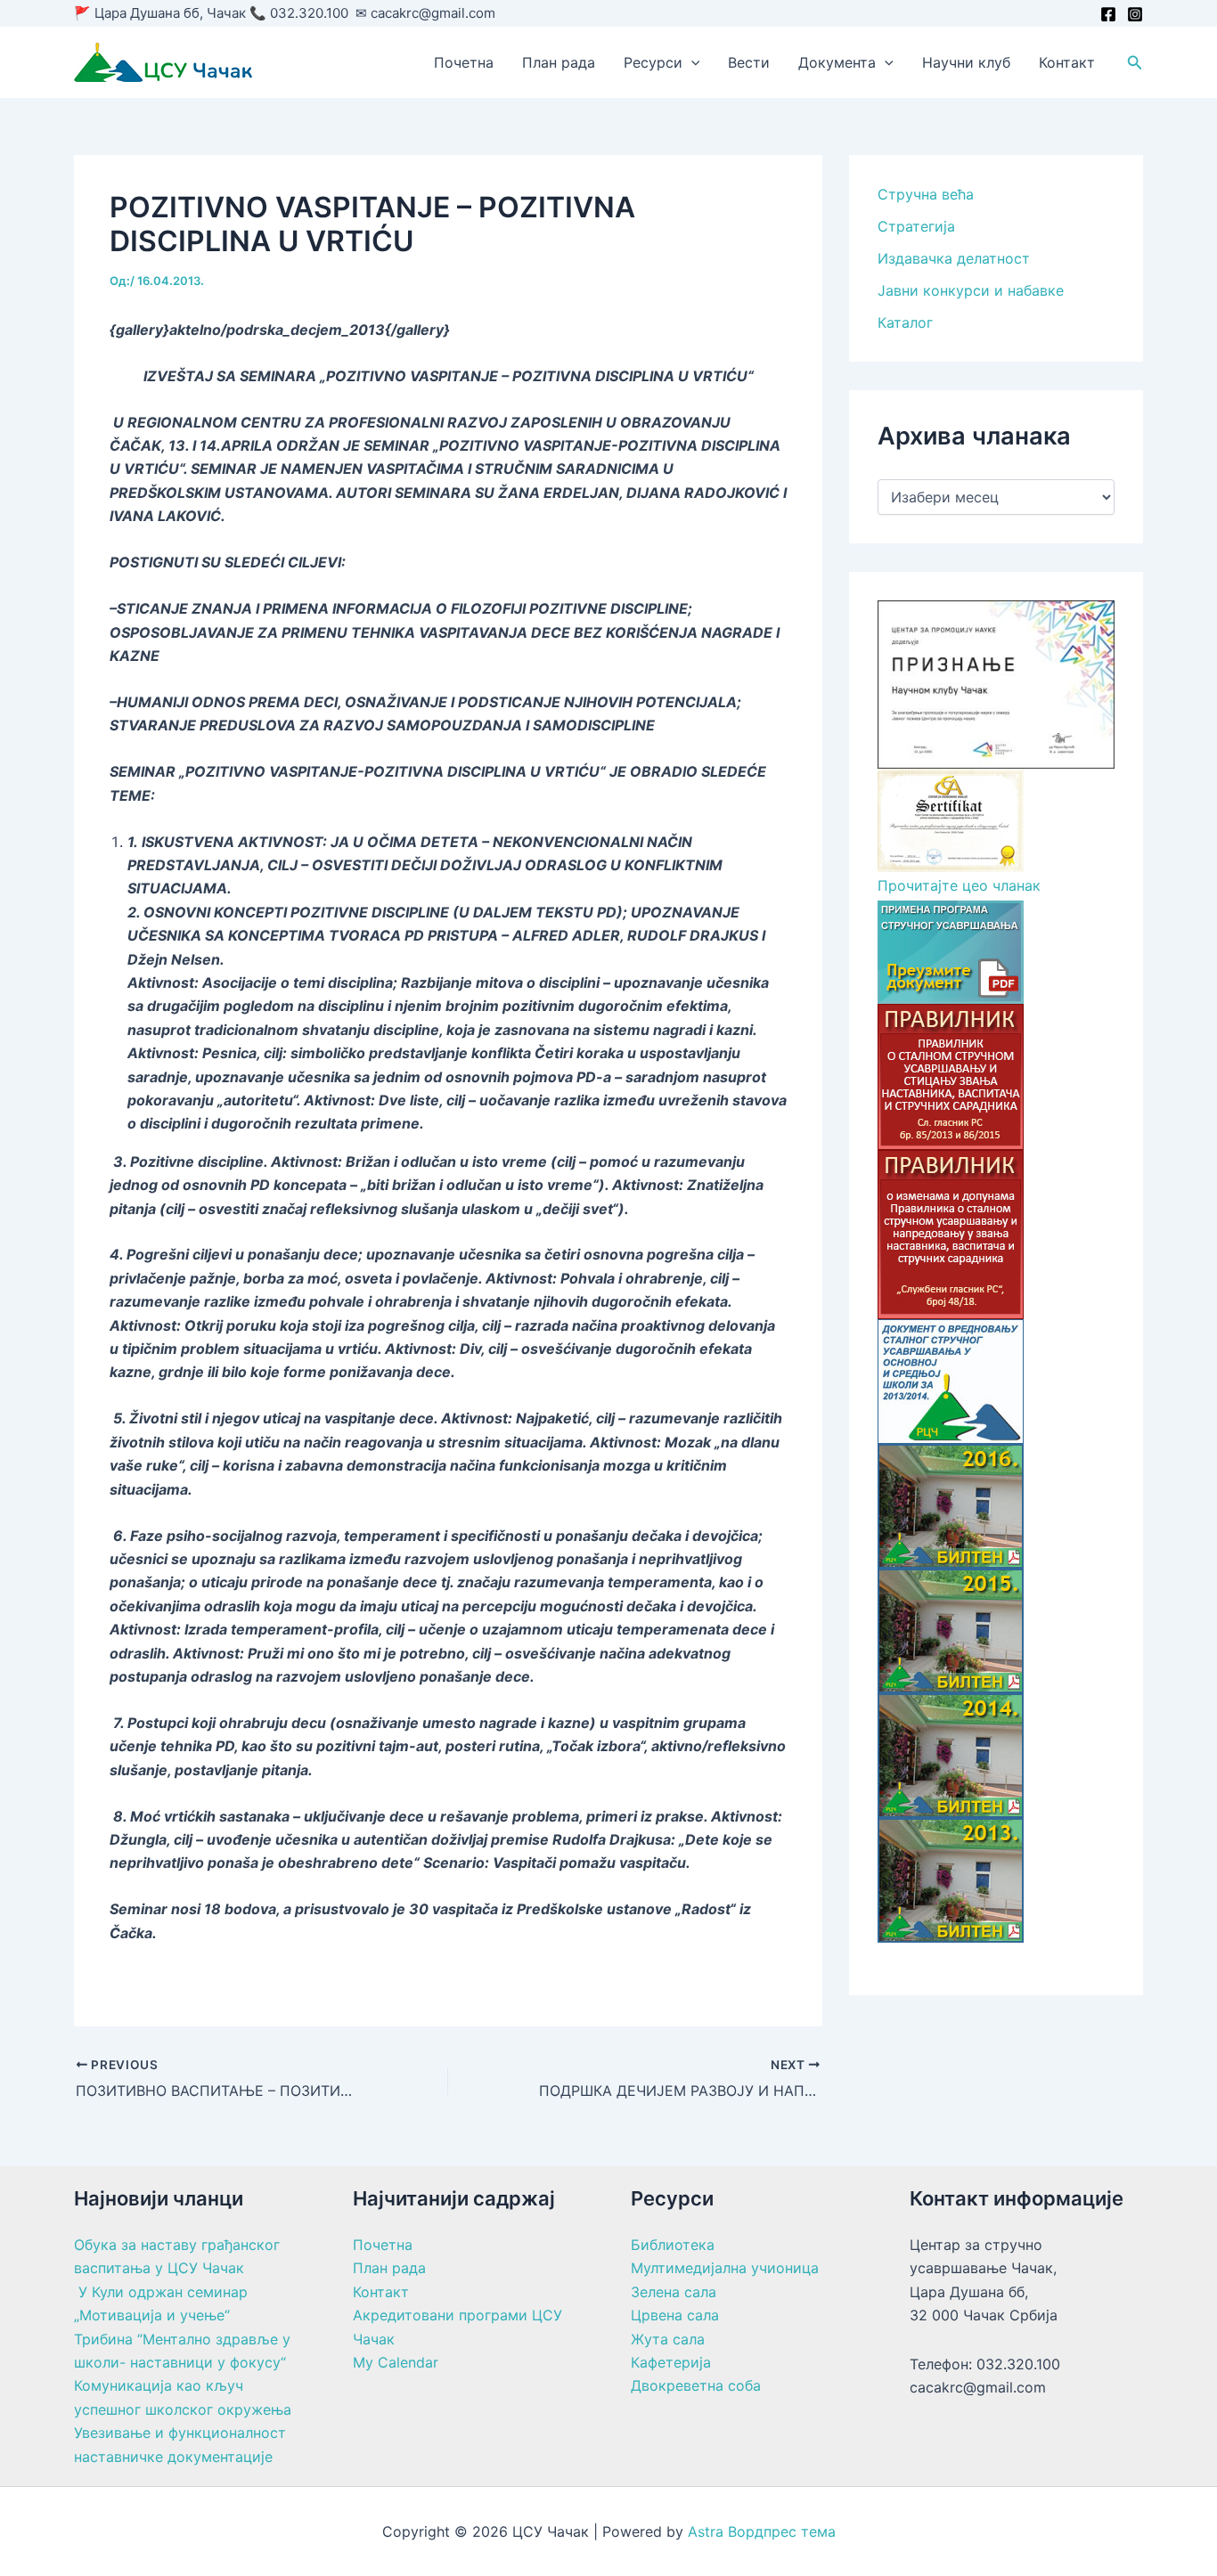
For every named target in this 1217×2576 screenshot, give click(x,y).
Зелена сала (674, 2292)
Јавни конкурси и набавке (971, 290)
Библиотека (673, 2245)
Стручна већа (926, 194)
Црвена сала (675, 2315)
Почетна (464, 62)
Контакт (1067, 62)
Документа (837, 62)
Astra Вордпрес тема (762, 2531)
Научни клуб (966, 62)
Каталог (905, 322)
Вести (749, 62)
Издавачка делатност (954, 258)
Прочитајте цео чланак (959, 886)
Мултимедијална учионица (725, 2268)
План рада (559, 62)
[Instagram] (1135, 14)
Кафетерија (671, 2362)
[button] (691, 62)
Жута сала (668, 2339)
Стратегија (916, 226)
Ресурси (653, 62)
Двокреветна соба (696, 2385)
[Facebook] (1108, 14)
